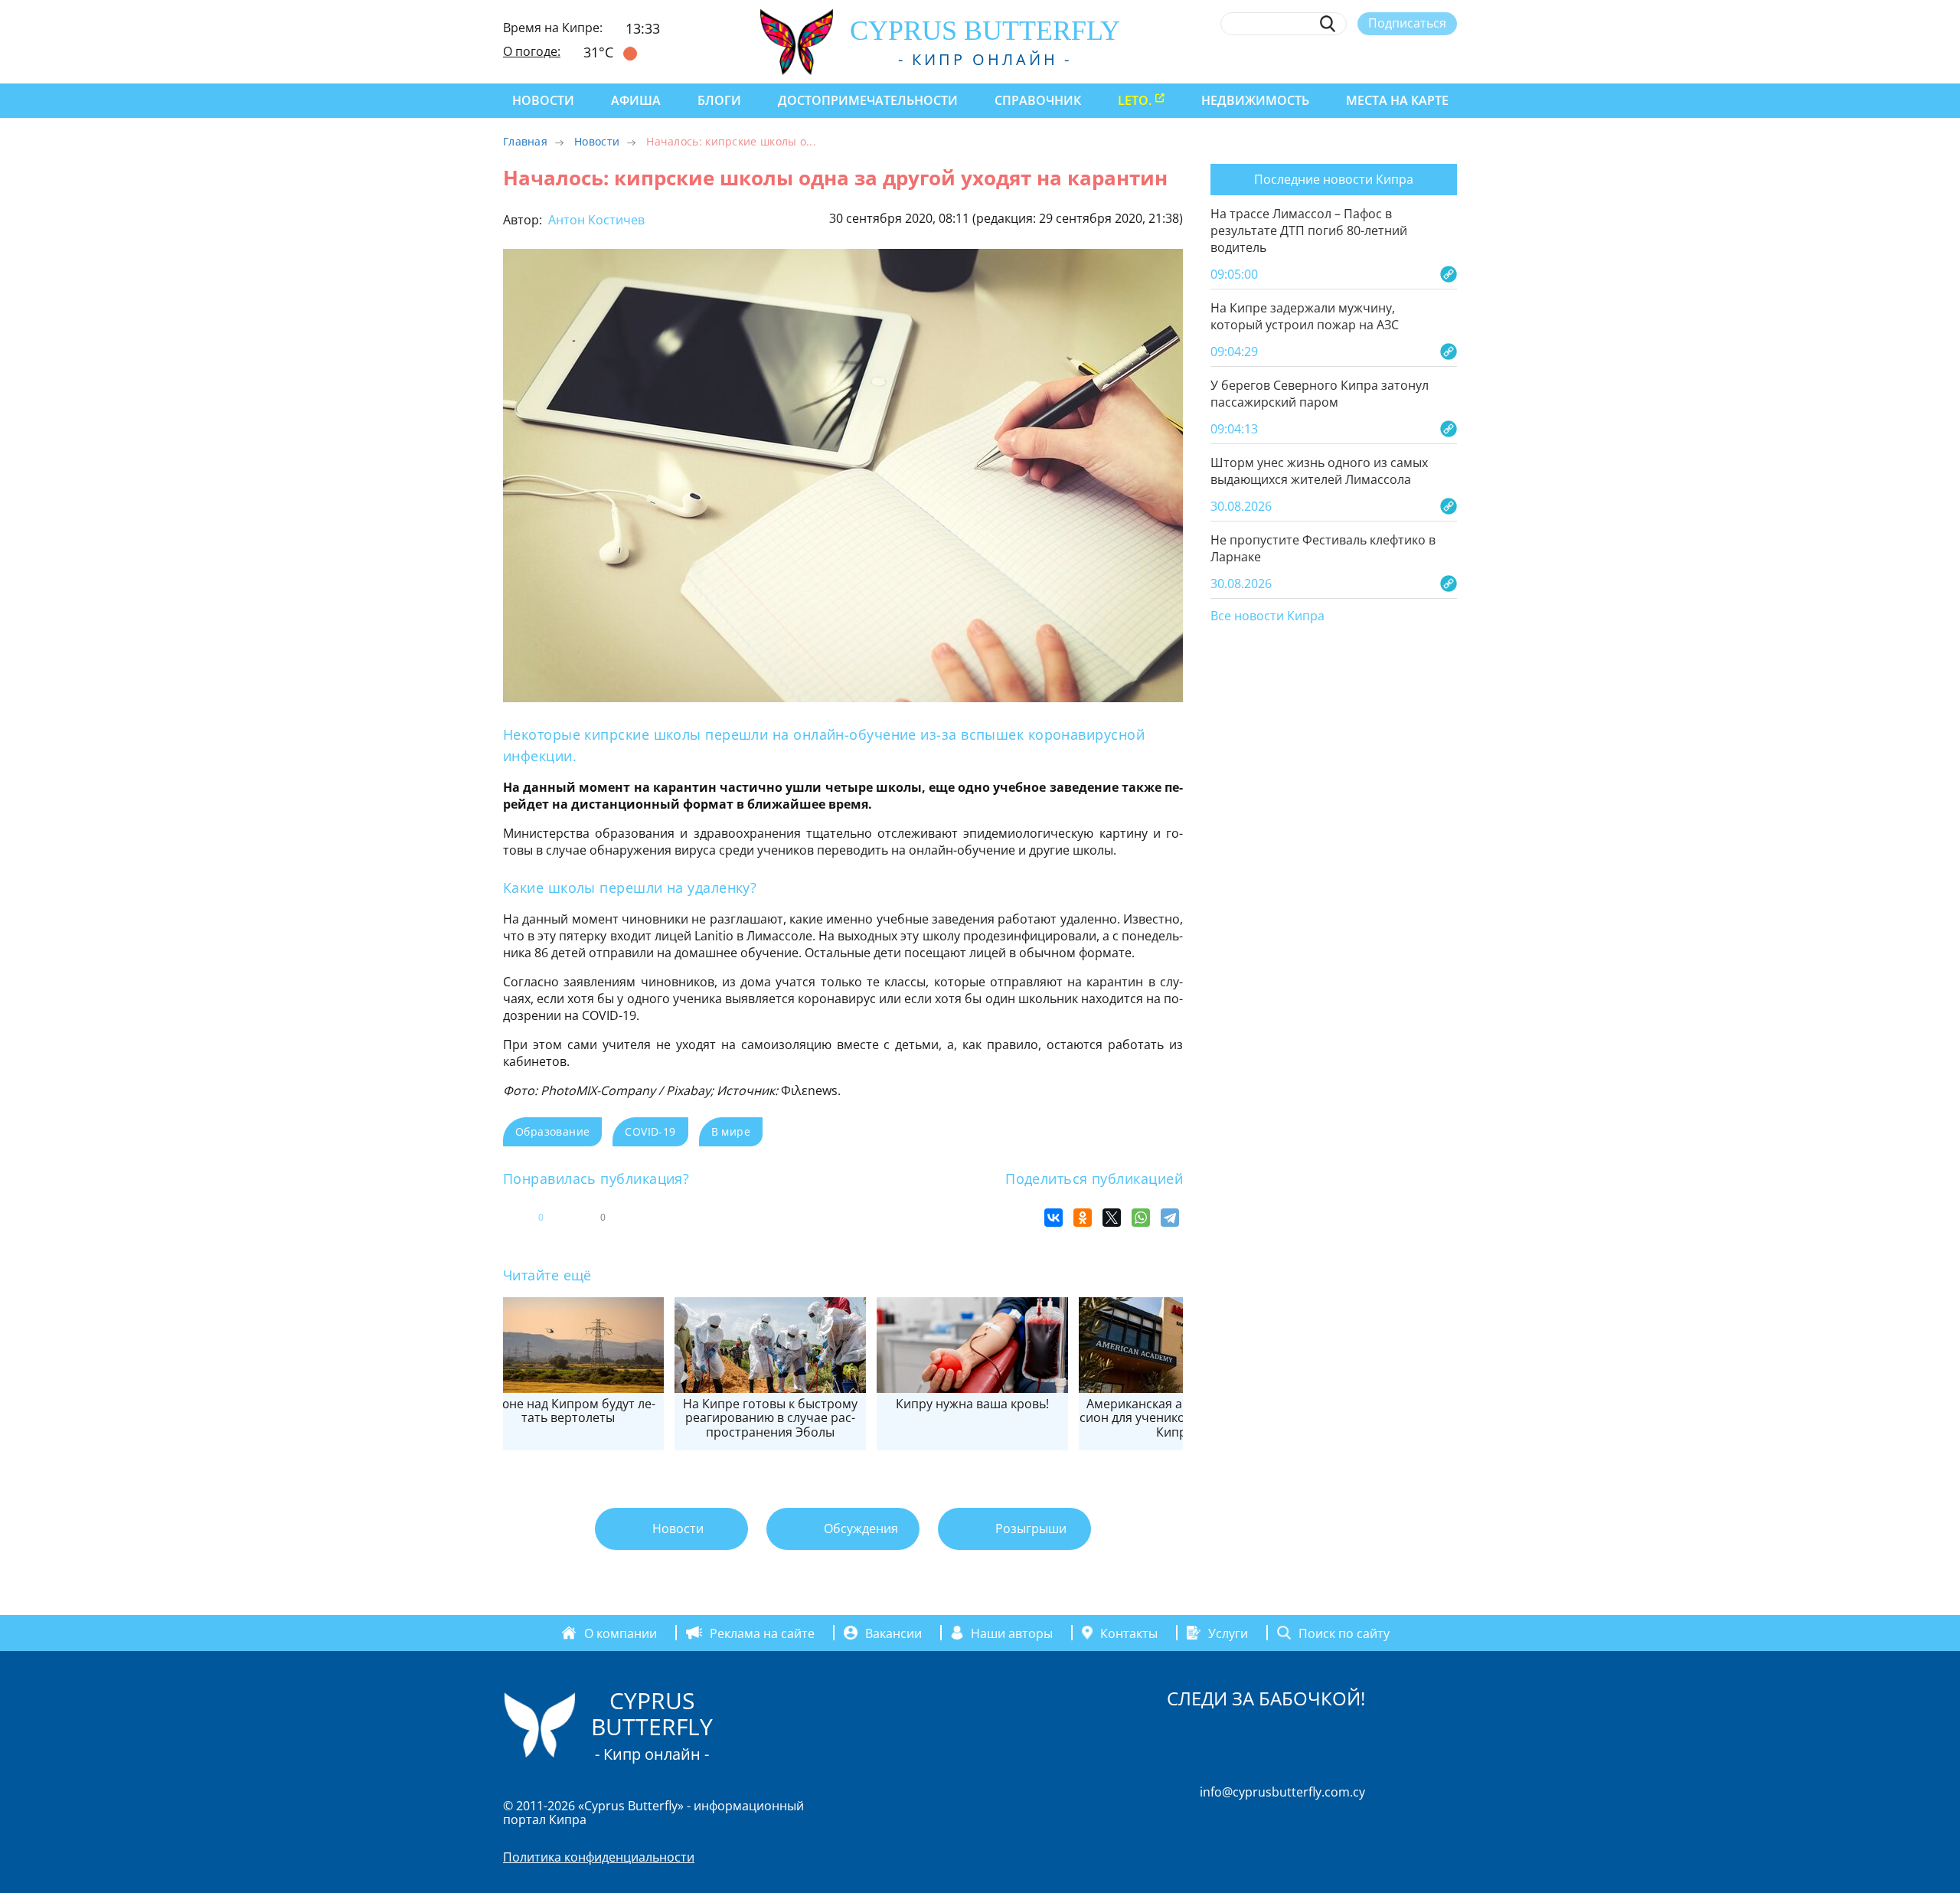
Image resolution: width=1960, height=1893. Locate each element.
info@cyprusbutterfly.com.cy (1282, 1792)
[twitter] (1365, 59)
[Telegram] (1170, 1218)
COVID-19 (650, 1131)
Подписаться (1407, 23)
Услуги (1228, 1633)
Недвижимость (1255, 100)
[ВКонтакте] (1053, 1218)
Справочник (1038, 100)
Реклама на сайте (762, 1633)
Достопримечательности (868, 100)
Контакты (1129, 1633)
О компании (621, 1633)
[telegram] (1393, 59)
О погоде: (532, 51)
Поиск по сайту (1344, 1633)
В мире (731, 1131)
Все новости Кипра (1267, 616)
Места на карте (1397, 100)
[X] (1112, 1218)
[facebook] (1309, 59)
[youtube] (1450, 59)
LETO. (1135, 100)
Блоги (719, 100)
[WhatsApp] (1141, 1218)
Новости (543, 100)
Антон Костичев (595, 220)
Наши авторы (1012, 1633)
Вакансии (893, 1633)
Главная (525, 141)
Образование (552, 1131)
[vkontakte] (1421, 59)
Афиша (636, 100)
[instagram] (1337, 59)
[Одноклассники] (1083, 1218)
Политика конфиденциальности (599, 1857)
